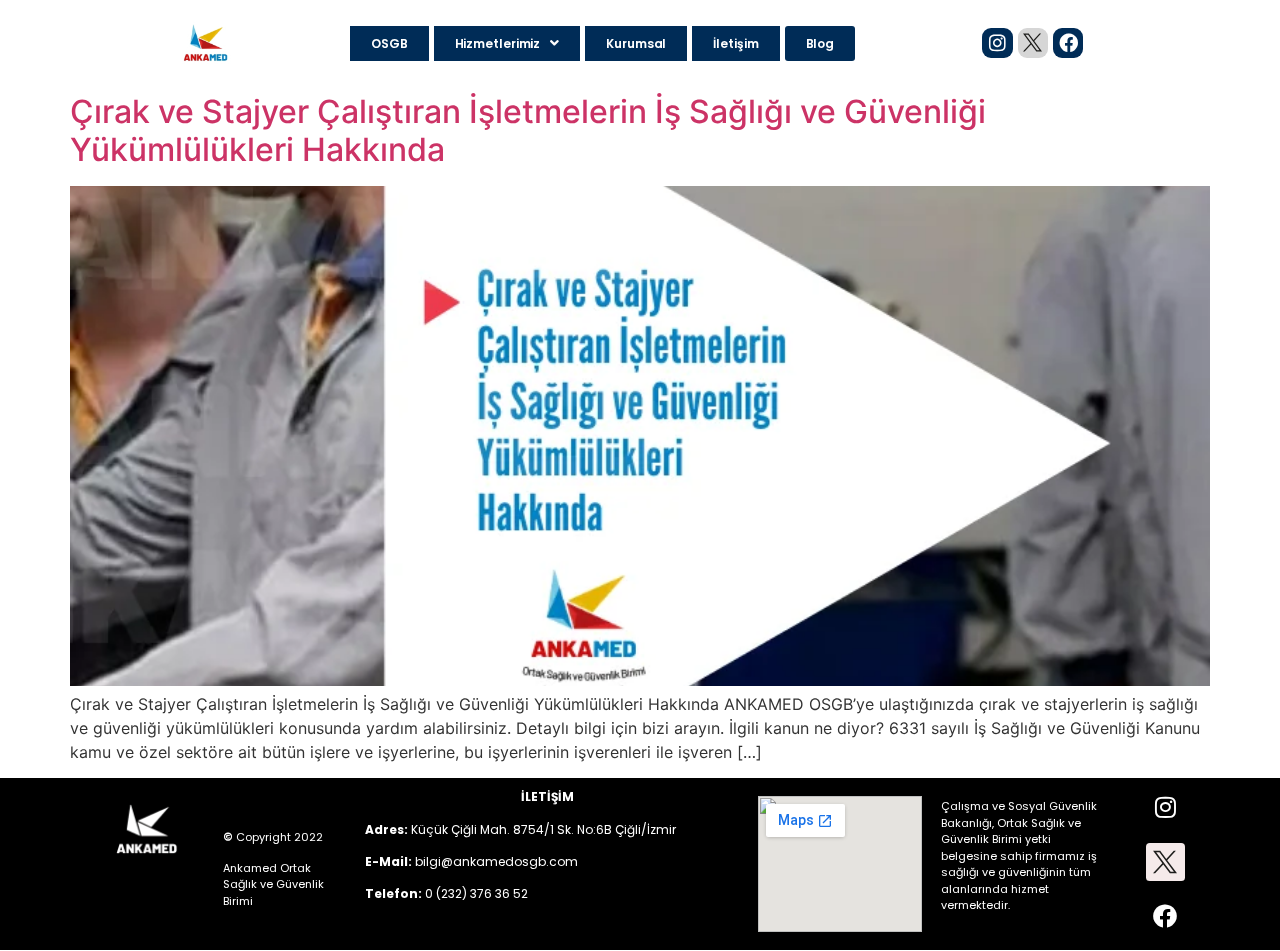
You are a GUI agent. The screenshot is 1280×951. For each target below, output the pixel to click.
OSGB (389, 43)
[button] (507, 43)
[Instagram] (997, 43)
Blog (820, 43)
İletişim (735, 43)
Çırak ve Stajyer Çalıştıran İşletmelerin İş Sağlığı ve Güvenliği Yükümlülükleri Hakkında (528, 130)
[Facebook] (1068, 43)
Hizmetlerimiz (498, 43)
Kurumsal (636, 43)
